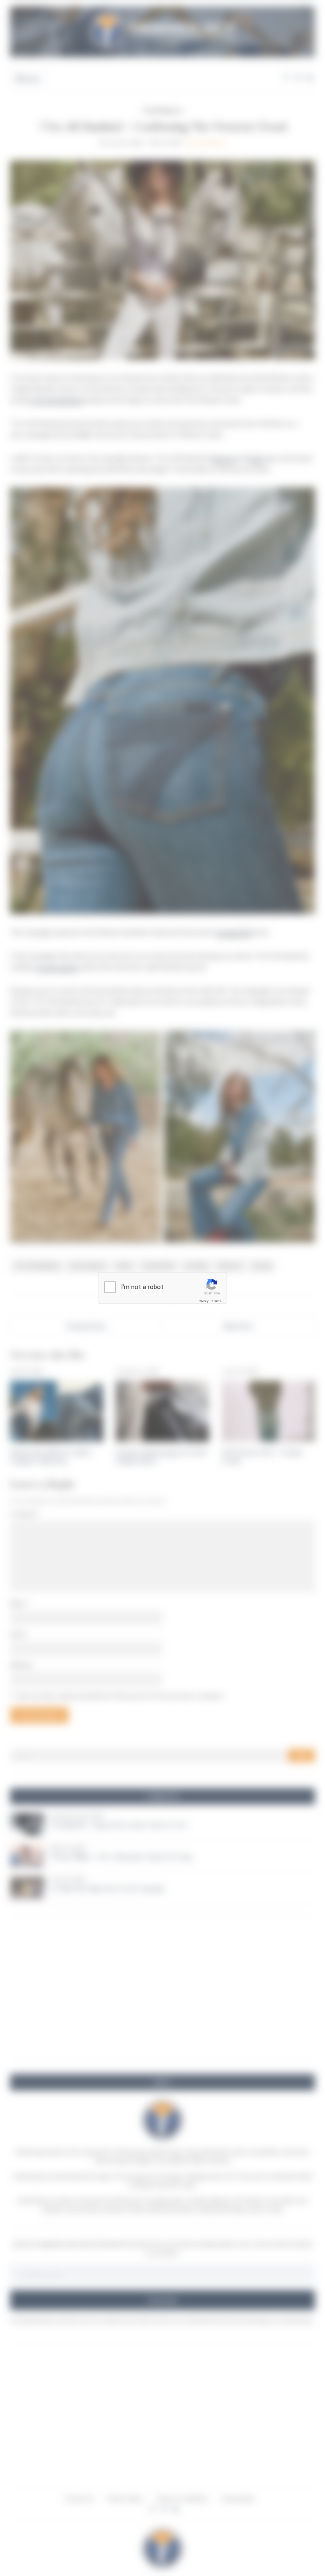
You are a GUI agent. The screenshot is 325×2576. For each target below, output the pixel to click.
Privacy (204, 1301)
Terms (216, 1301)
